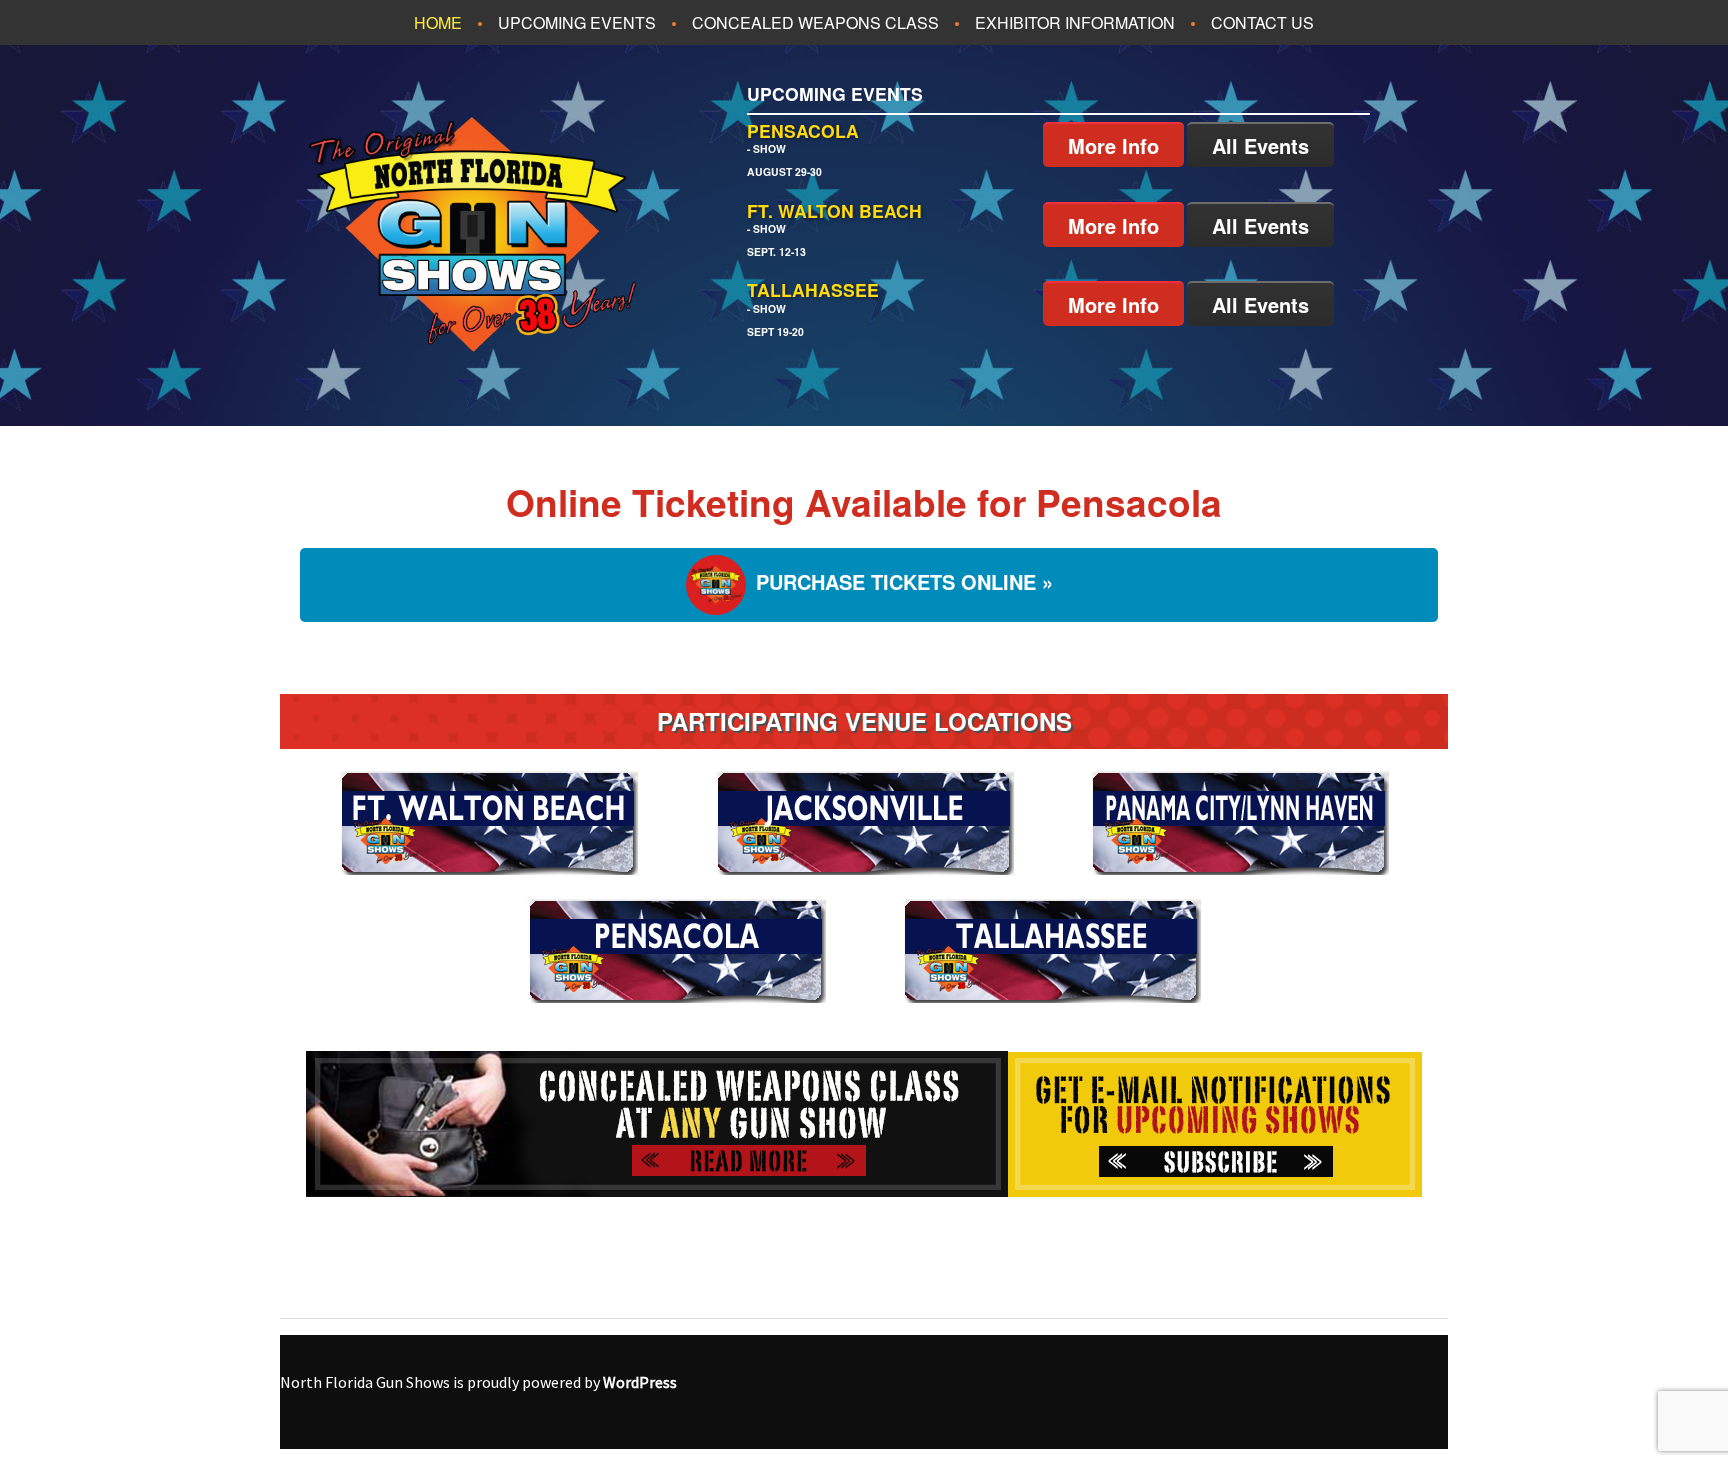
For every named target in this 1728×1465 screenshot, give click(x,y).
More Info (1113, 145)
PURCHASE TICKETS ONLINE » (904, 582)
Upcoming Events (577, 22)
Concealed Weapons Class (815, 22)
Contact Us (1262, 22)
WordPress (640, 1382)
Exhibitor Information (1075, 22)
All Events (1260, 145)
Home (438, 22)
